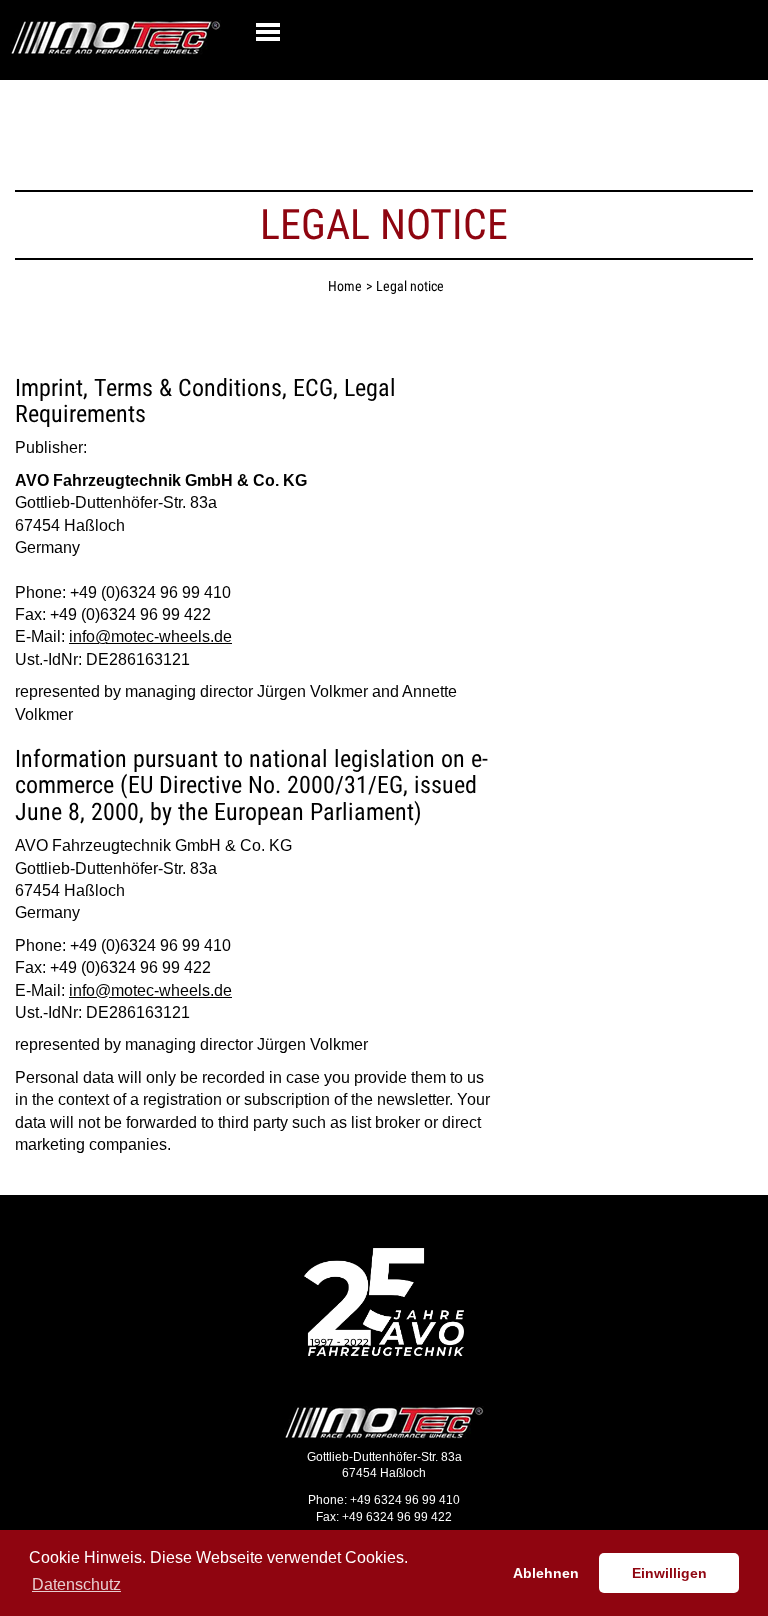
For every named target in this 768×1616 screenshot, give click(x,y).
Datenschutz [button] (76, 1584)
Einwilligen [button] (669, 1573)
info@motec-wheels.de (150, 636)
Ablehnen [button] (546, 1573)
